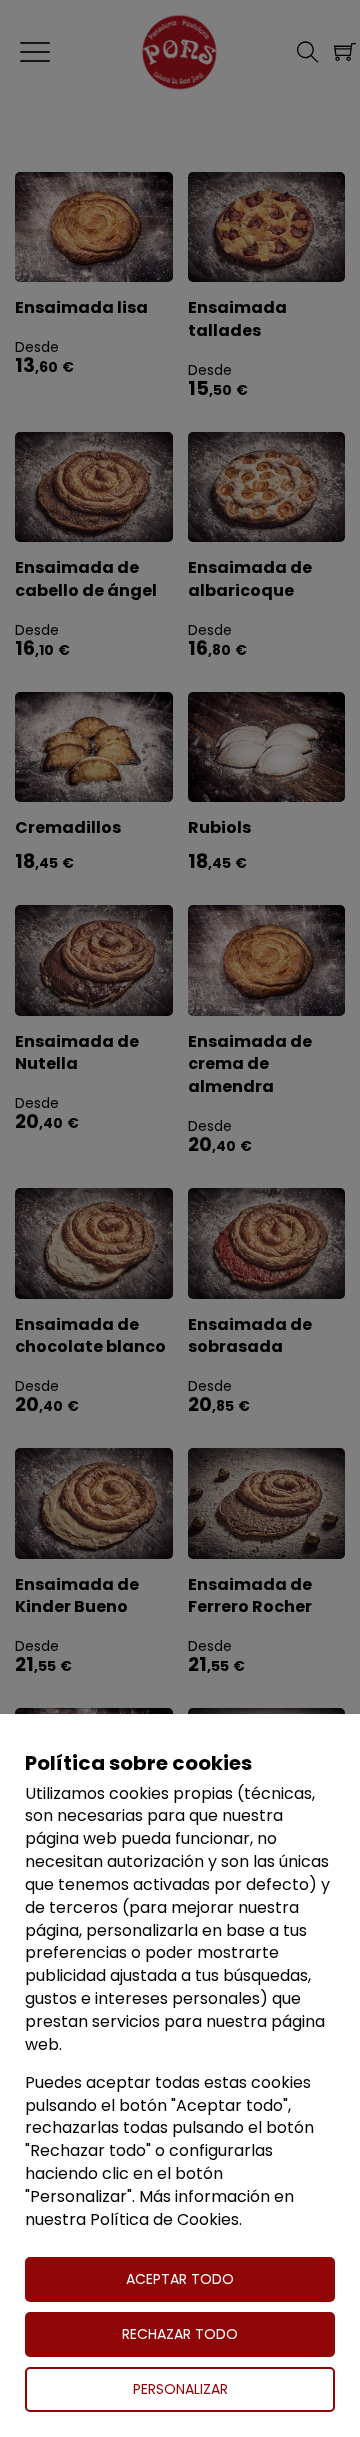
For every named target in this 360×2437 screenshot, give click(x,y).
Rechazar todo (180, 2334)
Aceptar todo (180, 2279)
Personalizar (180, 2389)
